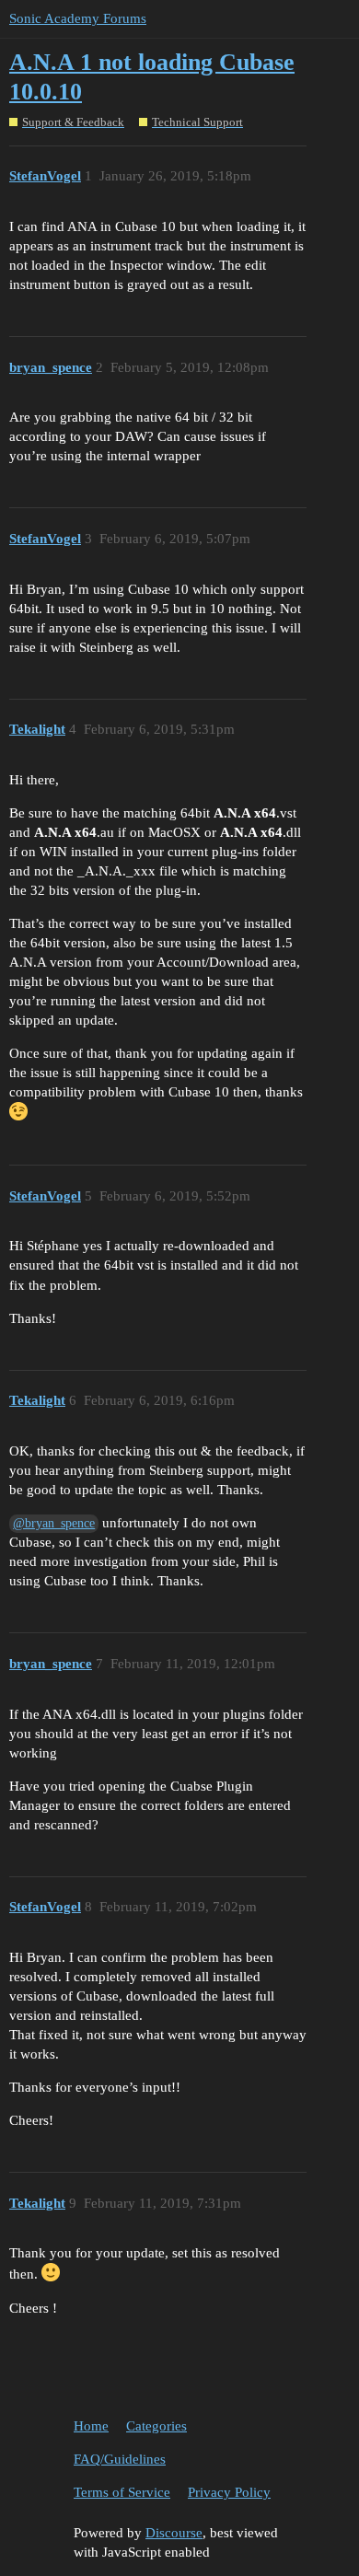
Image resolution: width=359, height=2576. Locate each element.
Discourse (174, 2533)
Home (91, 2426)
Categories (156, 2426)
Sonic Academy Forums (78, 18)
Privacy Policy (229, 2492)
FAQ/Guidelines (120, 2459)
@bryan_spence (54, 1523)
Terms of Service (122, 2492)
